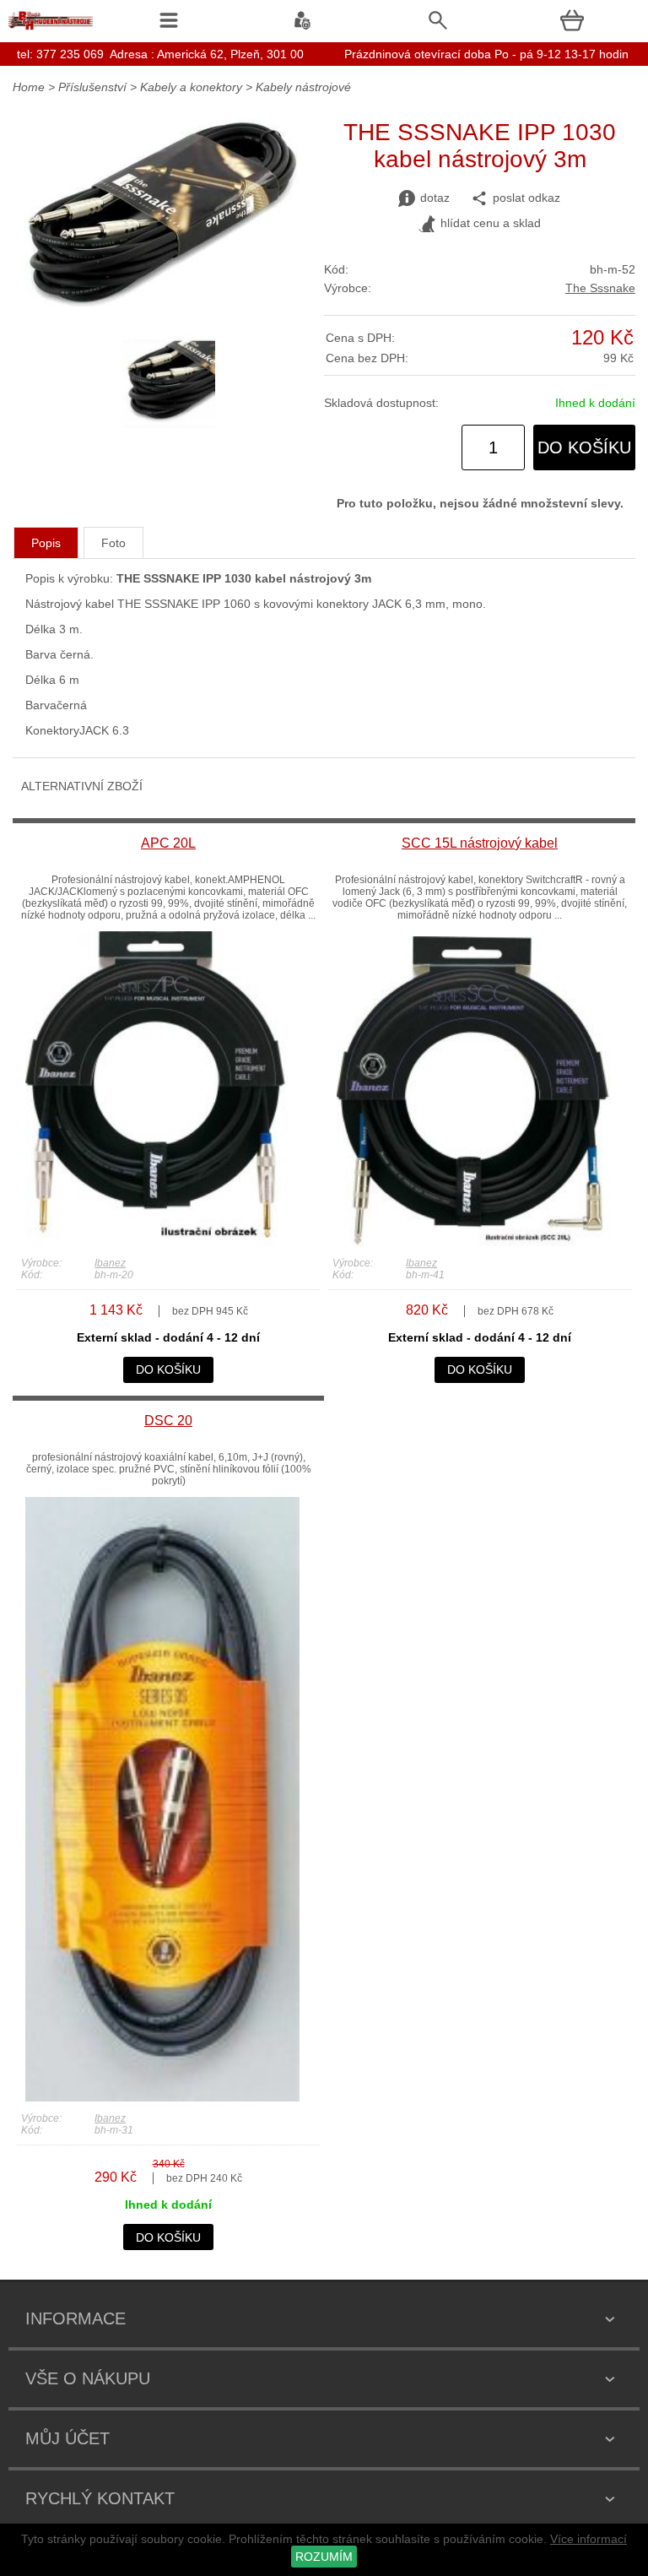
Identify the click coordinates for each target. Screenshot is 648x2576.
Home (29, 87)
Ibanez (110, 1263)
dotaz (435, 198)
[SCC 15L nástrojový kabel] (474, 1242)
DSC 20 (168, 1421)
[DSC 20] (162, 2097)
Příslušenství (94, 87)
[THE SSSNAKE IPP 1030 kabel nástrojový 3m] (162, 302)
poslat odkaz (526, 198)
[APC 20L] (162, 1242)
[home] (51, 30)
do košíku (584, 447)
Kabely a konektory (191, 87)
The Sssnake (600, 288)
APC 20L (168, 843)
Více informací (589, 2539)
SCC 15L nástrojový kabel (480, 843)
